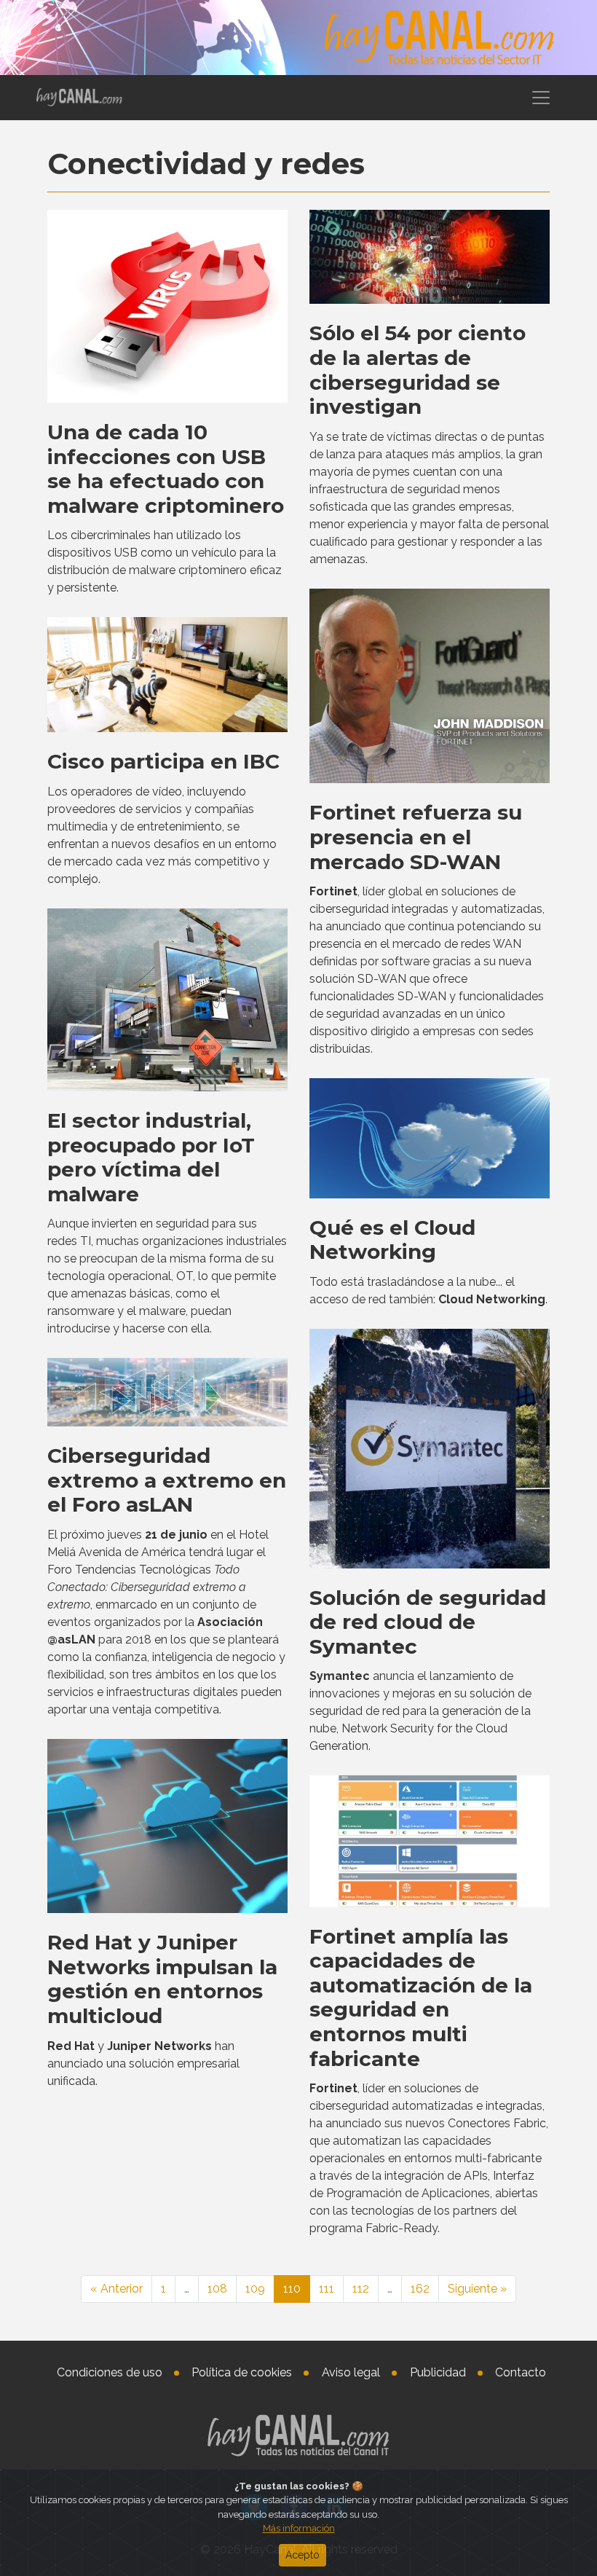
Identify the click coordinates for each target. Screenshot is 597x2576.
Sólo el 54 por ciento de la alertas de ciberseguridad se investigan (418, 370)
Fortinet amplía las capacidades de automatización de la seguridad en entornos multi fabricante (421, 1998)
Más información (299, 2528)
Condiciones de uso (110, 2372)
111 (327, 2289)
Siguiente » (477, 2289)
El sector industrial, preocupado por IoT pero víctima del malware (151, 1157)
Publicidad (438, 2372)
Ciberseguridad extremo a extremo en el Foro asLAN (167, 1480)
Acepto (303, 2555)
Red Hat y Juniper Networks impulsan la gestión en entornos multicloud (162, 1979)
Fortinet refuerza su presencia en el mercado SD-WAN (416, 837)
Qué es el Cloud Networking (392, 1240)
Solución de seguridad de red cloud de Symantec (428, 1622)
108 (217, 2289)
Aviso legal (351, 2372)
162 (420, 2289)
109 (255, 2289)
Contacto (521, 2372)
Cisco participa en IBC (163, 761)
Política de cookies (242, 2372)
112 (361, 2289)
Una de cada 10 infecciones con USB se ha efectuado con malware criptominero (166, 469)
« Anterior (116, 2289)
